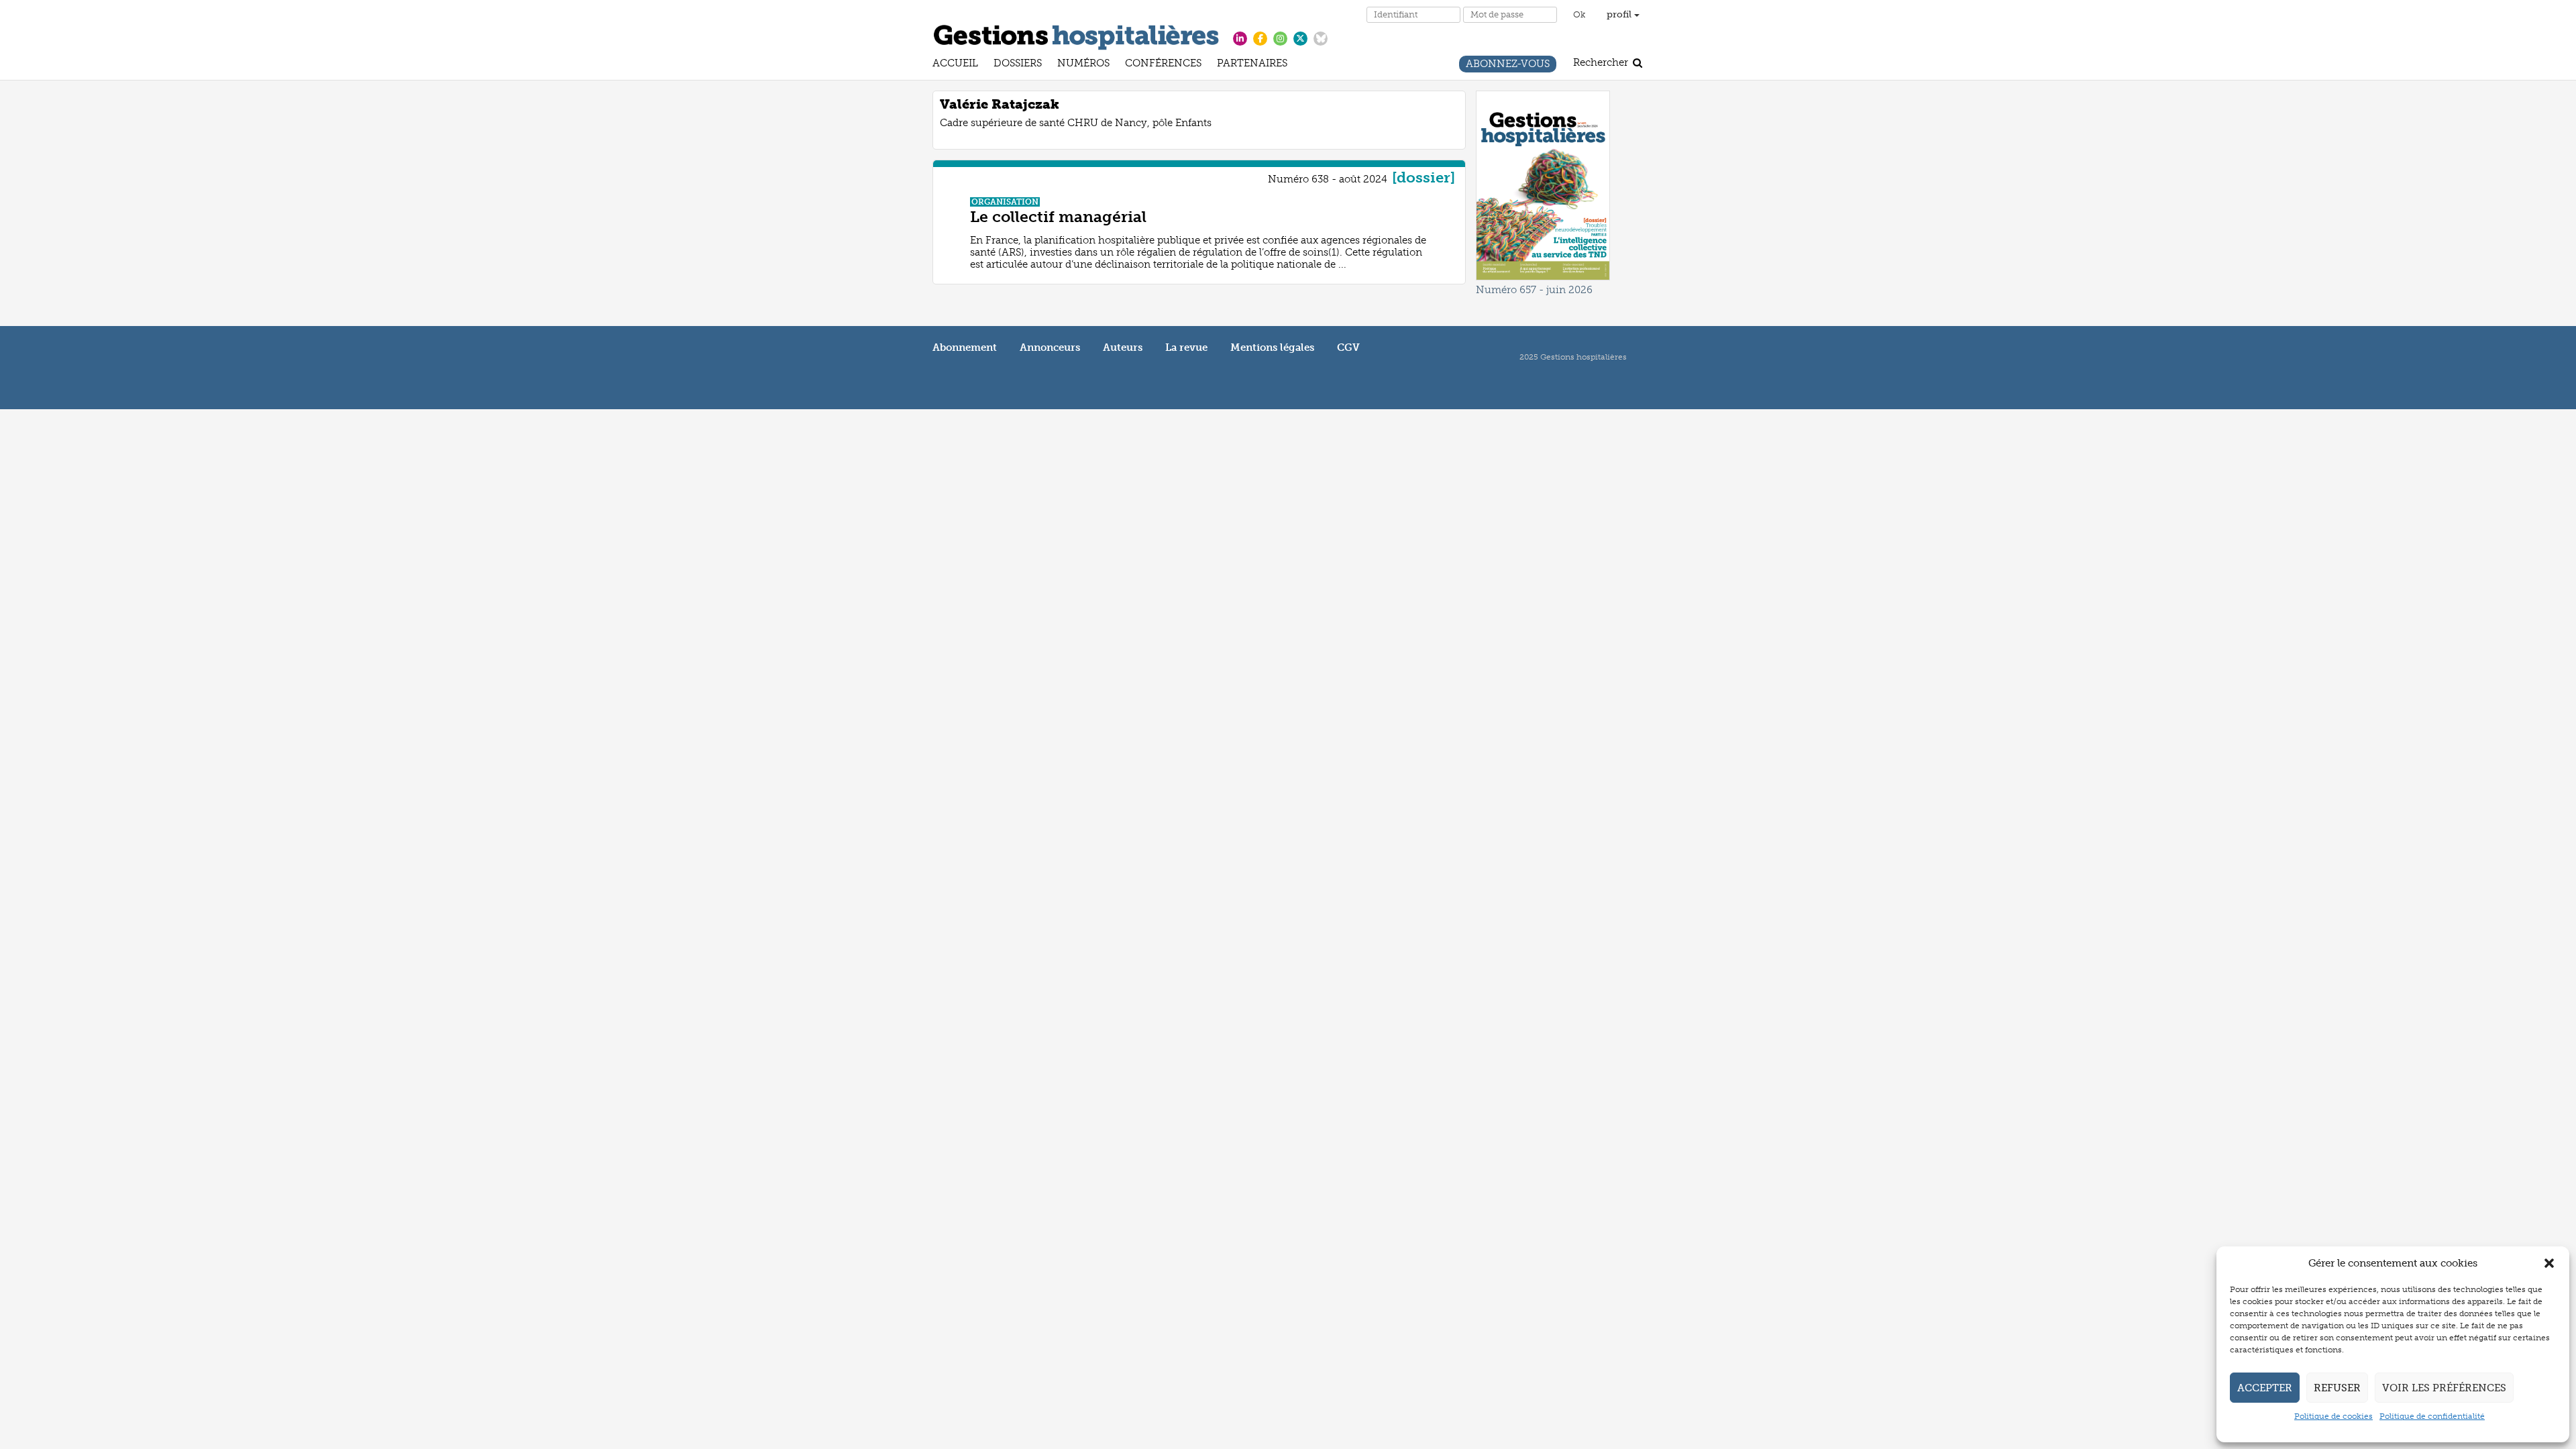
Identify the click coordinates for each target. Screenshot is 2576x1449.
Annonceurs (1050, 347)
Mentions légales (1272, 347)
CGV (1348, 347)
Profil (1620, 14)
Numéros (1083, 65)
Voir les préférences (2444, 1388)
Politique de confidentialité (2432, 1416)
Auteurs (1123, 347)
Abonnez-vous (1508, 65)
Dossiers (1018, 65)
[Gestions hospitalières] (1076, 35)
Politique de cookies (2333, 1416)
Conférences (1163, 65)
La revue (1186, 347)
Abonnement (965, 347)
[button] (2549, 1263)
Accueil (955, 65)
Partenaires (1252, 65)
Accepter (2265, 1388)
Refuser (2337, 1388)
